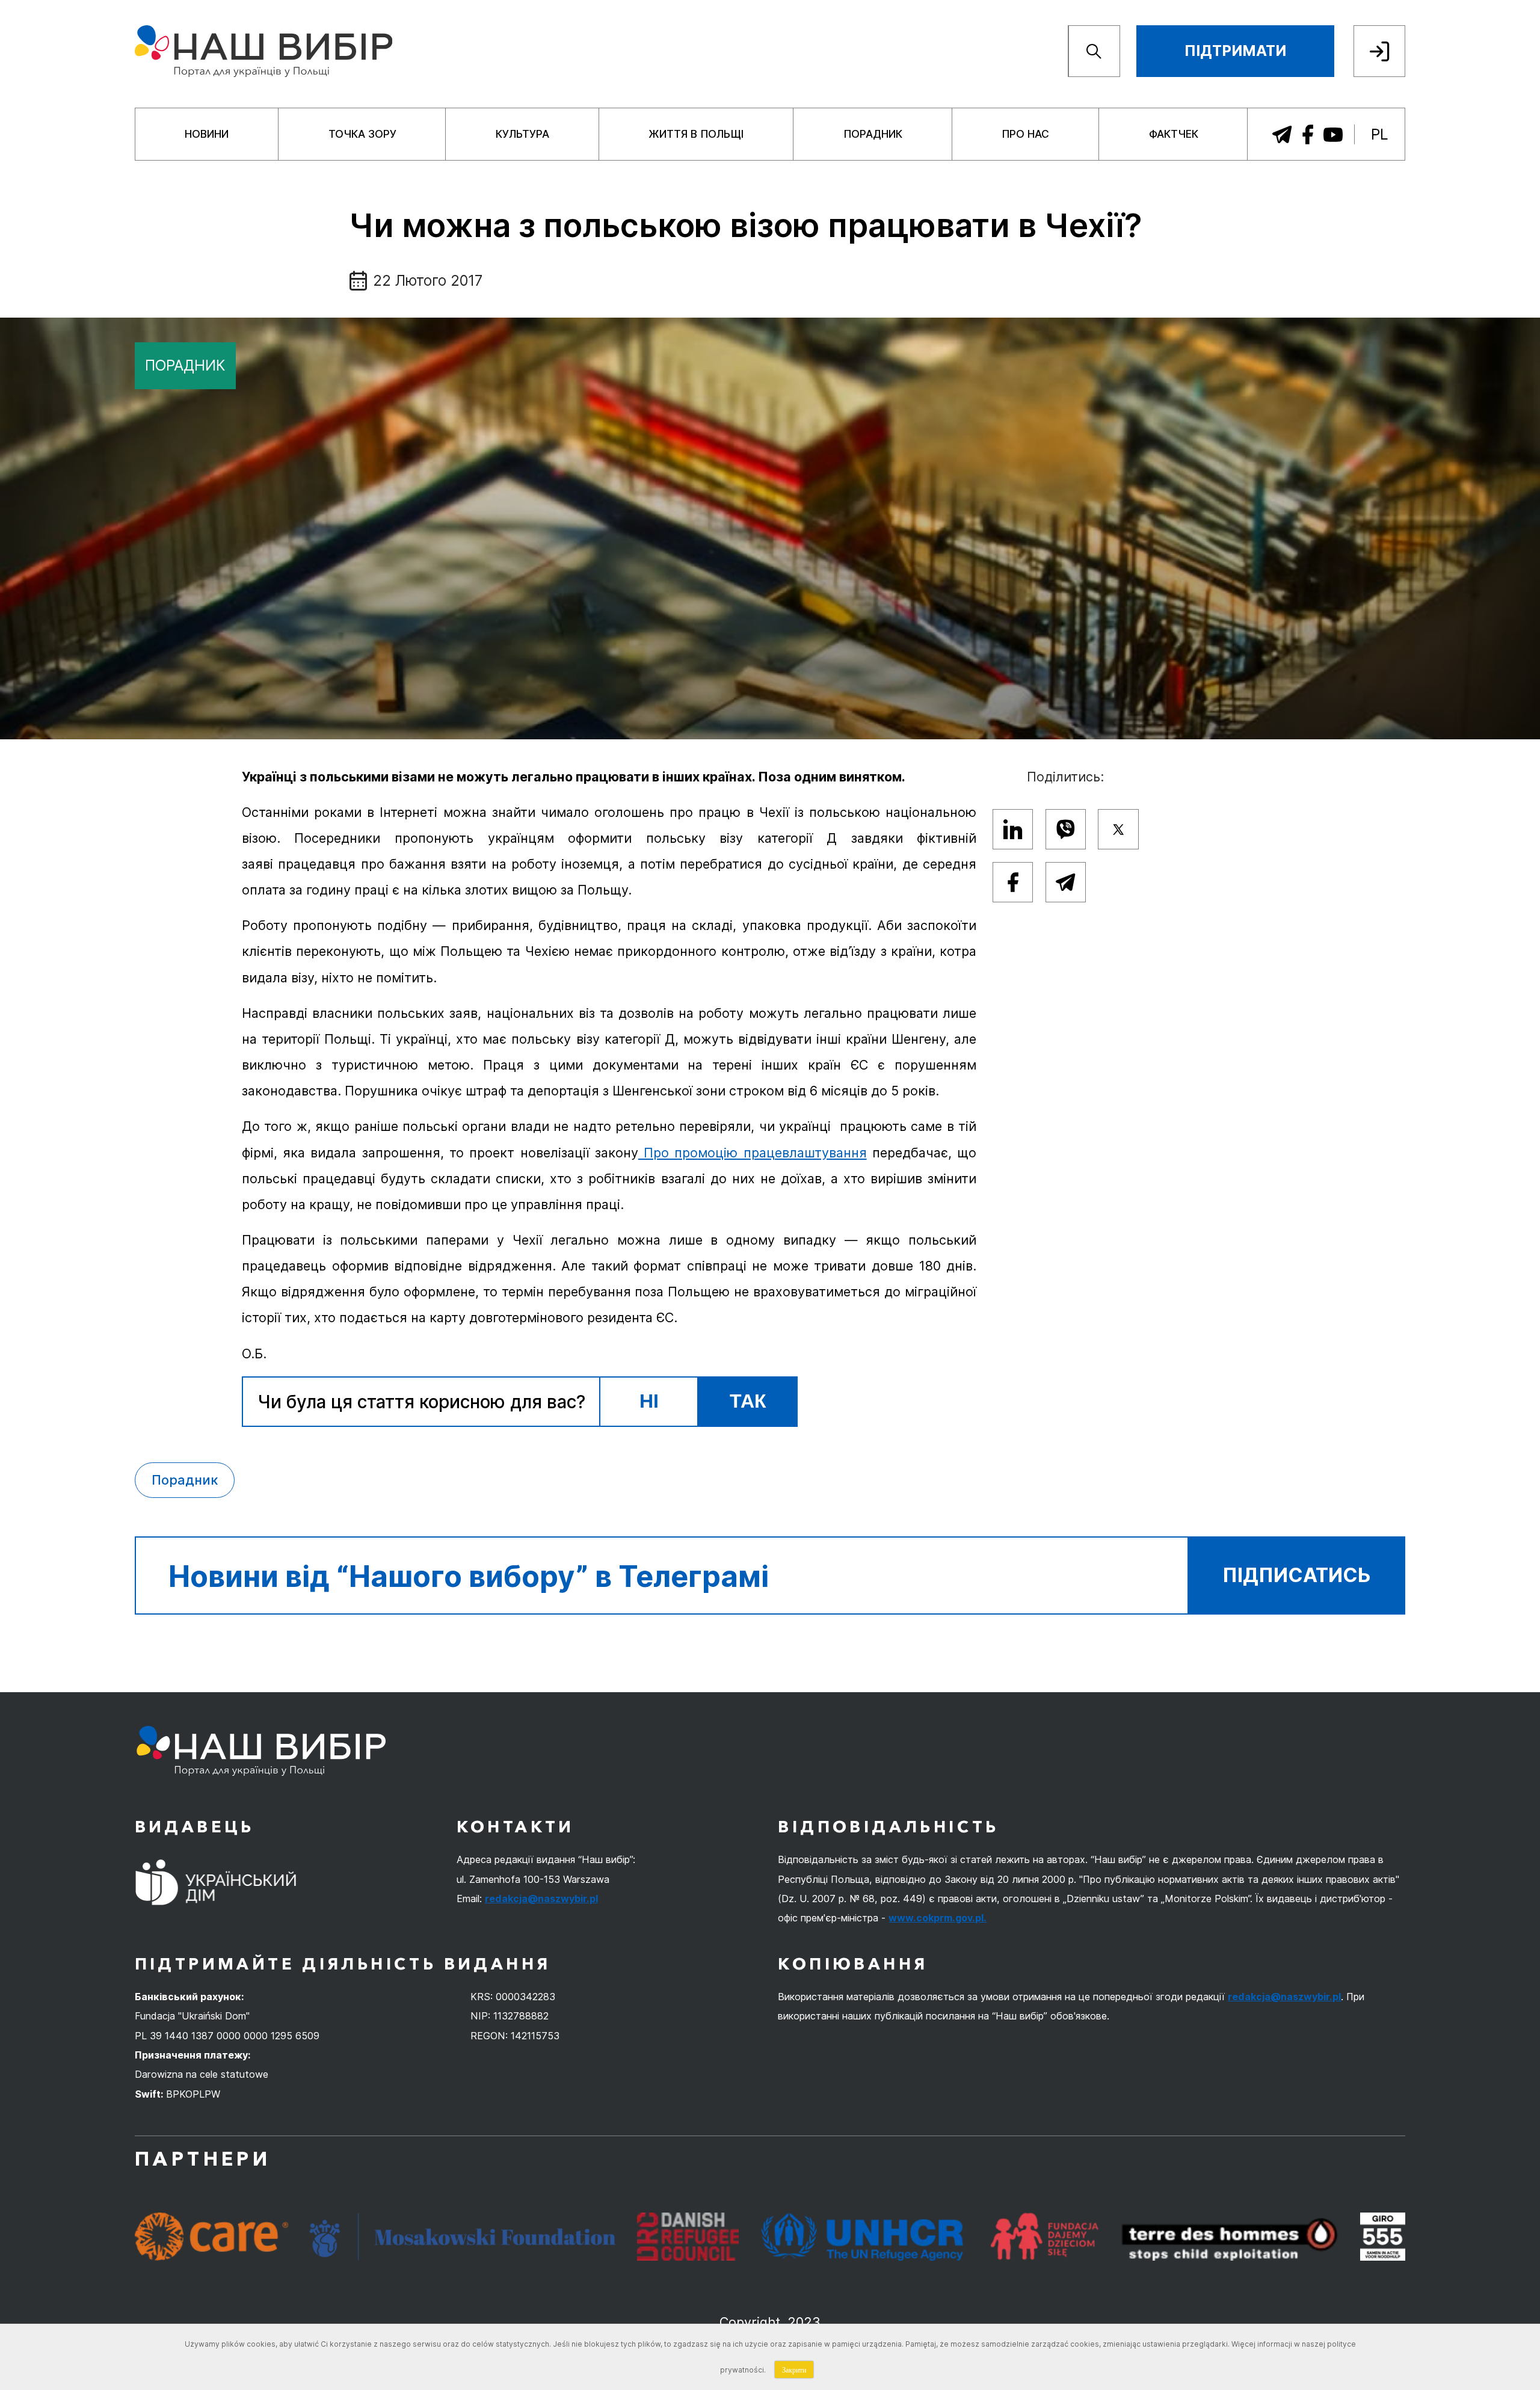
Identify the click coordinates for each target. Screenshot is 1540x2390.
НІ (649, 1401)
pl (1380, 134)
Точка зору (362, 134)
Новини (207, 134)
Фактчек (1174, 134)
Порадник (873, 134)
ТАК (748, 1401)
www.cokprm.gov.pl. (938, 1918)
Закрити (794, 2370)
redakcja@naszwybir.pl (541, 1899)
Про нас (1025, 134)
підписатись (1297, 1575)
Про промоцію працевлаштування (753, 1153)
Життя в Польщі (696, 134)
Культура (522, 134)
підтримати (1235, 51)
